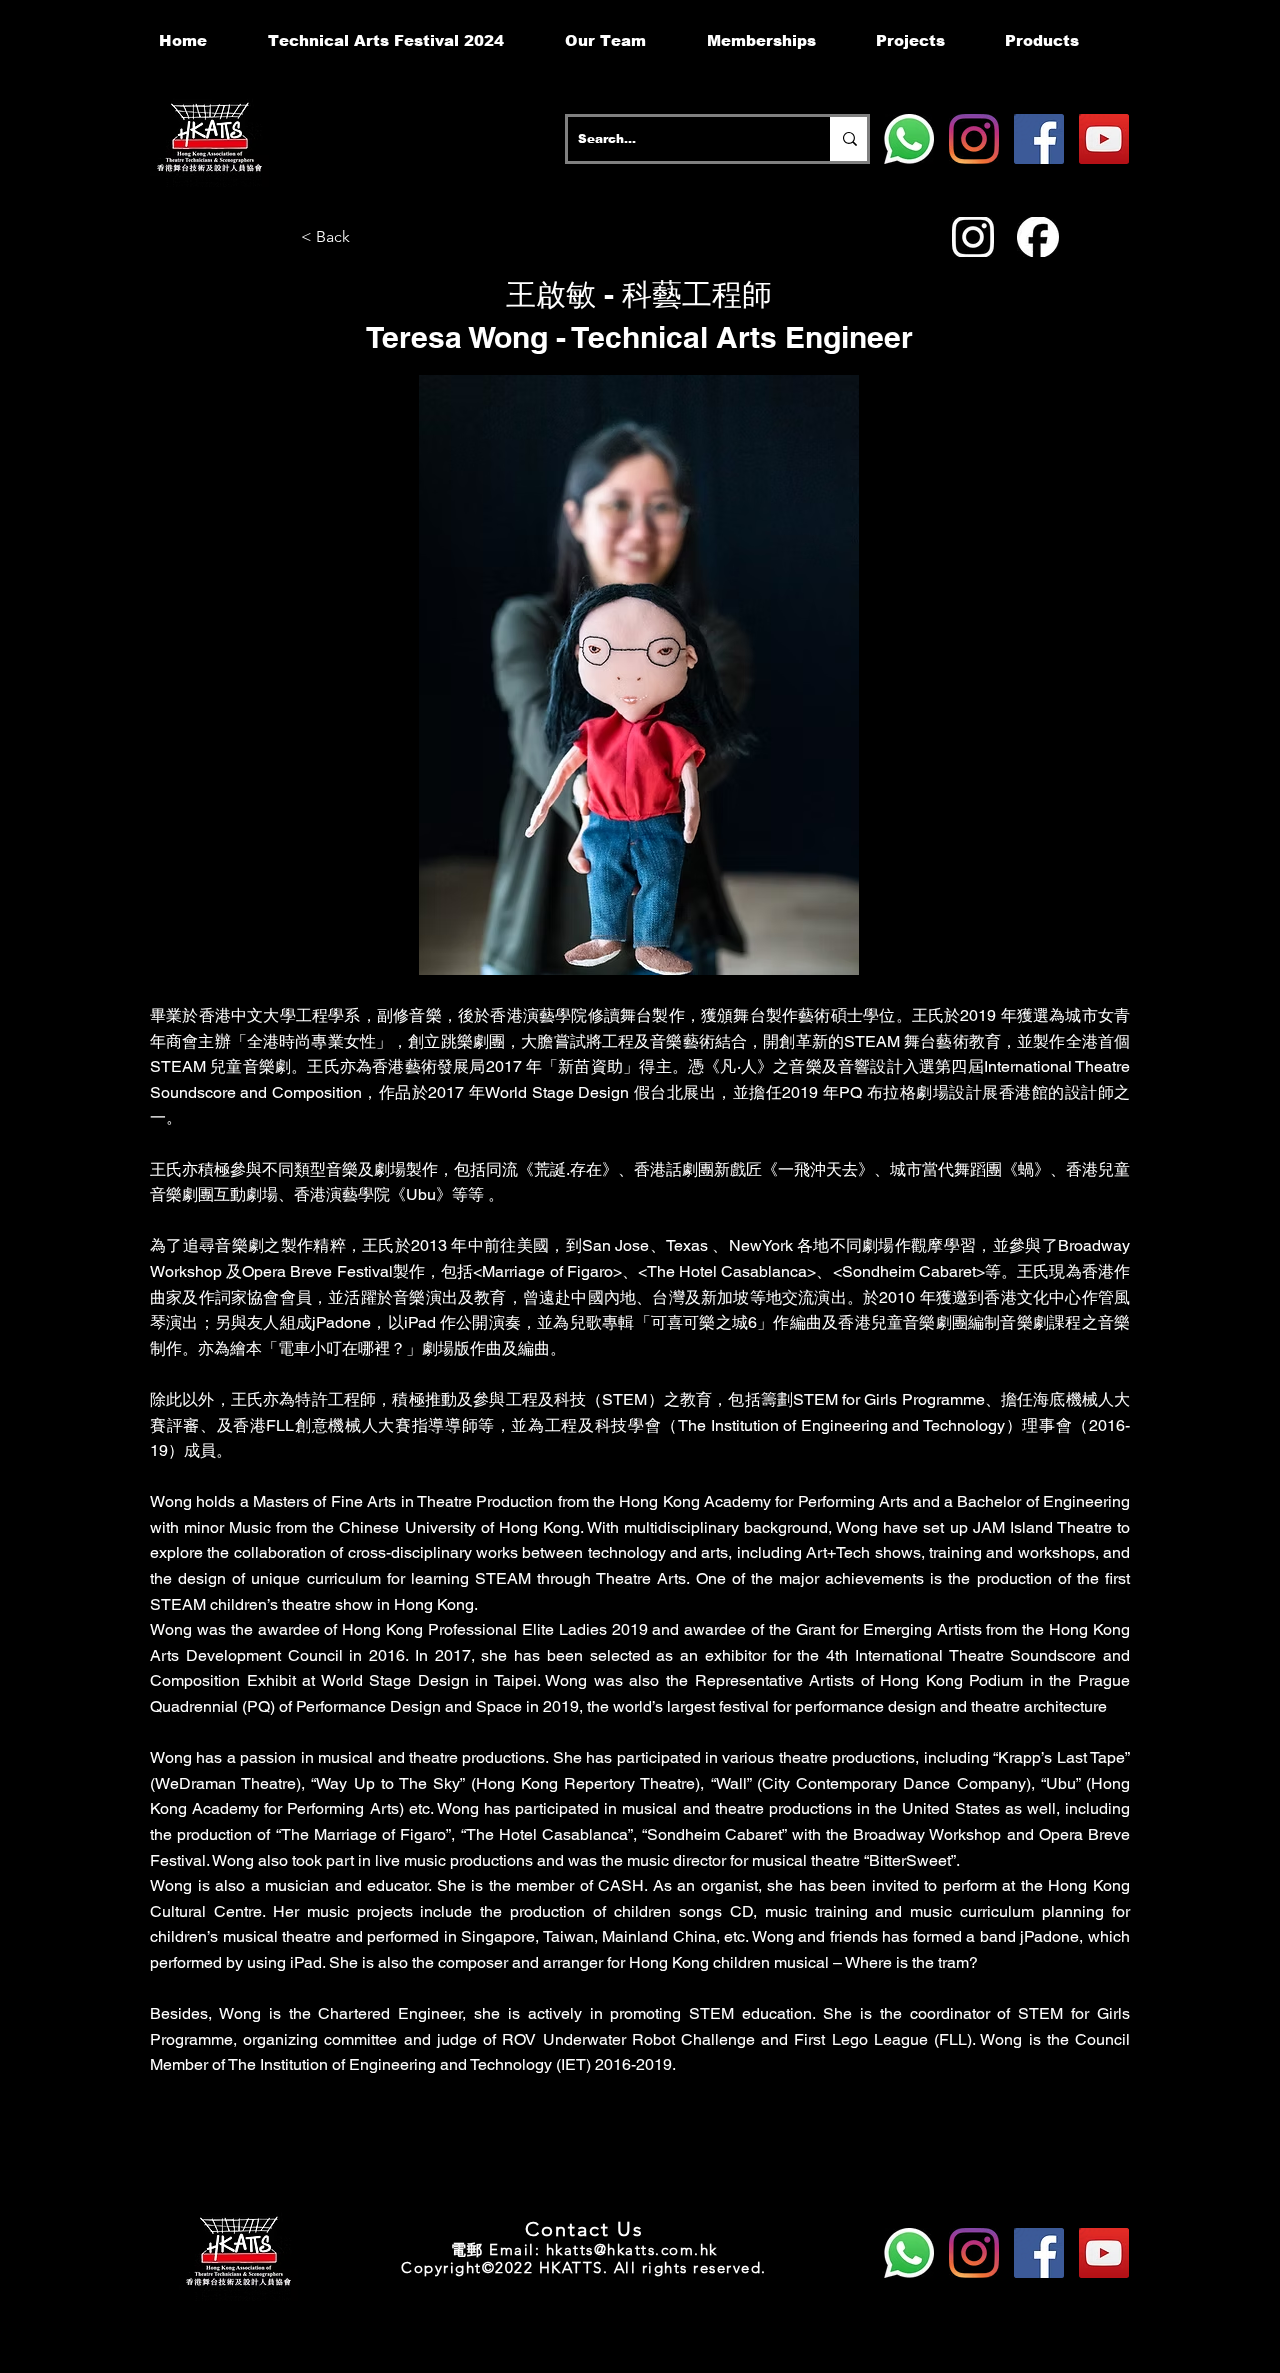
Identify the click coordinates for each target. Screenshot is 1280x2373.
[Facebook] (1039, 139)
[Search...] (848, 139)
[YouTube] (1104, 139)
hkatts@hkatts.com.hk (632, 2249)
